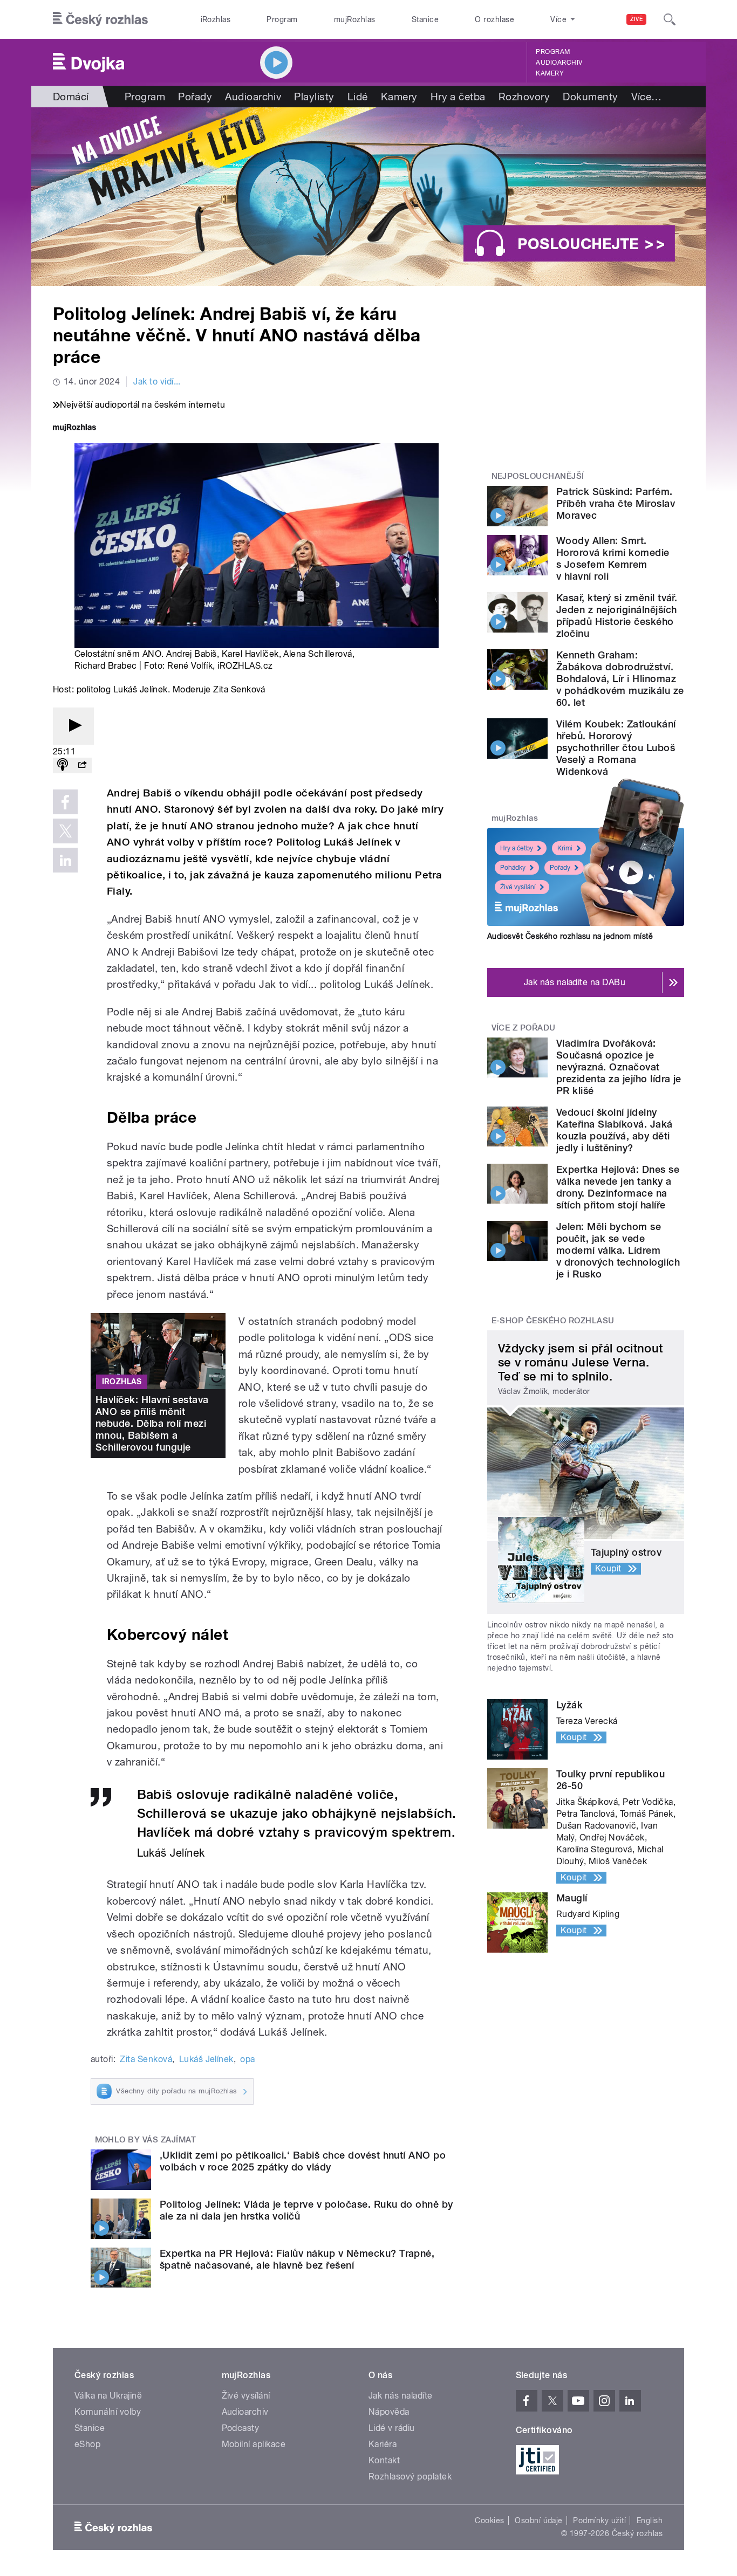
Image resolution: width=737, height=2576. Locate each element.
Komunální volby (108, 2412)
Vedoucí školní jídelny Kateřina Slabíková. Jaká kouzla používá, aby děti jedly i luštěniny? (615, 1130)
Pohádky (513, 868)
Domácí (71, 97)
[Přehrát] (73, 726)
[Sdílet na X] (65, 831)
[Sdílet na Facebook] (65, 802)
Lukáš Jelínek (206, 2059)
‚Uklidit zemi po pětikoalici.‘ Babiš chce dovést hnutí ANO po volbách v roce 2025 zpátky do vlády (303, 2161)
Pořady (195, 97)
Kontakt (384, 2460)
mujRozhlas (355, 19)
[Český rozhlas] (100, 19)
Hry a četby (517, 848)
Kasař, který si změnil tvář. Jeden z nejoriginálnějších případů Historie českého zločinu (617, 616)
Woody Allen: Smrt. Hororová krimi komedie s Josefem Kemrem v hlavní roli (613, 558)
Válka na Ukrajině (108, 2396)
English (650, 2520)
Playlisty (314, 97)
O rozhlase (494, 19)
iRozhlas (216, 19)
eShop (87, 2444)
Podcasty (241, 2428)
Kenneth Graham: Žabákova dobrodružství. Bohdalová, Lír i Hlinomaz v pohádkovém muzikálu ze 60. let (620, 679)
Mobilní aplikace (254, 2444)
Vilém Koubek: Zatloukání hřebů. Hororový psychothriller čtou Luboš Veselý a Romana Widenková (616, 748)
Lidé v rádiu (392, 2428)
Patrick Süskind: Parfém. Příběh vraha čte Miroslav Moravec (616, 503)
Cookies (489, 2520)
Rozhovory (524, 97)
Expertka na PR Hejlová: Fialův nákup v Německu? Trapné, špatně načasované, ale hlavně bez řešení (297, 2259)
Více (647, 97)
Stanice (425, 19)
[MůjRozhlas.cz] (74, 428)
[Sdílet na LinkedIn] (65, 860)
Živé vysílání (518, 887)
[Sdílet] (82, 765)
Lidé (358, 97)
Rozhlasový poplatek (410, 2477)
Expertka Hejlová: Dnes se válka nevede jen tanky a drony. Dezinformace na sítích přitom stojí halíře (618, 1187)
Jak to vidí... (157, 382)
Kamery (550, 73)
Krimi (565, 848)
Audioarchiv (559, 63)
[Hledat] (670, 19)
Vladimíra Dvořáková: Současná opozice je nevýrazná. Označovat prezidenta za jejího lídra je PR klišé (619, 1067)
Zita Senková (146, 2059)
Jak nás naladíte (401, 2396)
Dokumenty (590, 97)
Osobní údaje (539, 2520)
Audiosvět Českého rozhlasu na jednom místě (570, 936)
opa (247, 2059)
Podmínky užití (599, 2520)
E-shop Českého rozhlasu (553, 1321)
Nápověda (389, 2412)
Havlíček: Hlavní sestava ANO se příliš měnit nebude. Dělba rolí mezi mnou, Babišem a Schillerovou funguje (152, 1423)
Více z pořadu (524, 1028)
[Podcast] (63, 765)
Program (282, 19)
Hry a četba (458, 97)
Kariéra (383, 2444)
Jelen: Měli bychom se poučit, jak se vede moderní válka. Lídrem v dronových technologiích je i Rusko (618, 1250)
